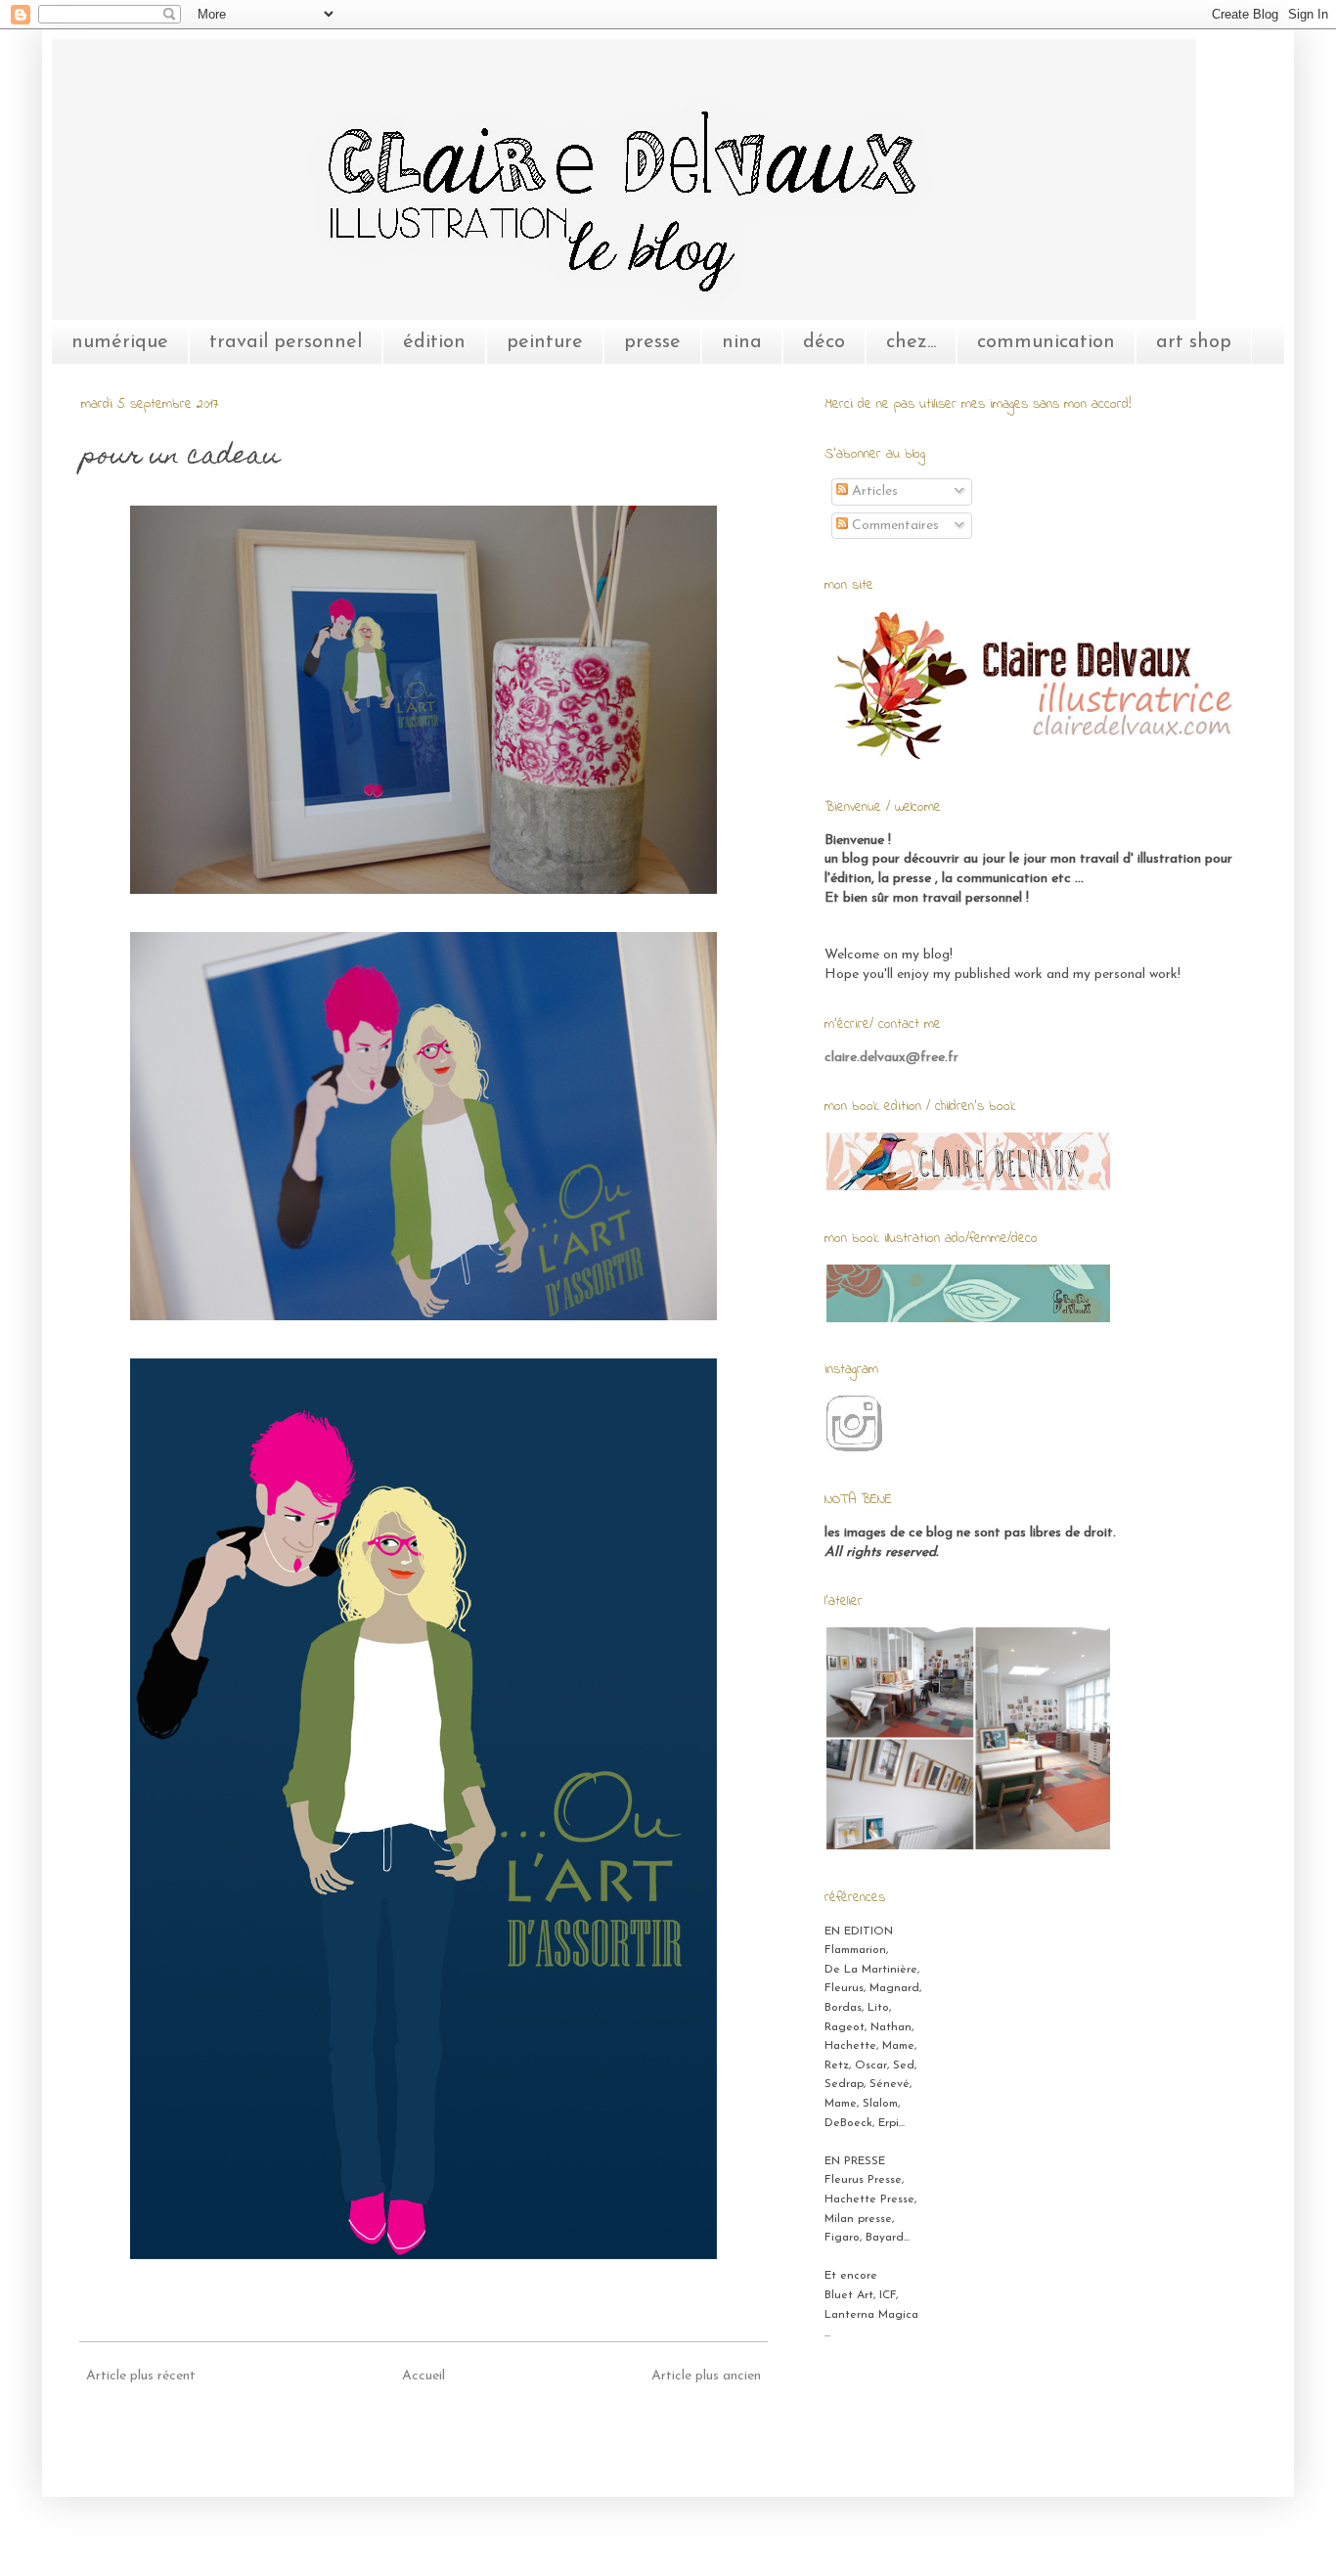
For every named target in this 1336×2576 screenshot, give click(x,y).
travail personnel (286, 342)
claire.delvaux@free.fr (891, 1058)
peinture (545, 342)
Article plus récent (141, 2376)
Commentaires (893, 526)
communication (1046, 342)
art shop (1194, 342)
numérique (120, 342)
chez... (911, 342)
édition (434, 342)
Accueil (423, 2376)
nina (742, 342)
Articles (873, 491)
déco (824, 342)
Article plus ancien (706, 2376)
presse (652, 342)
